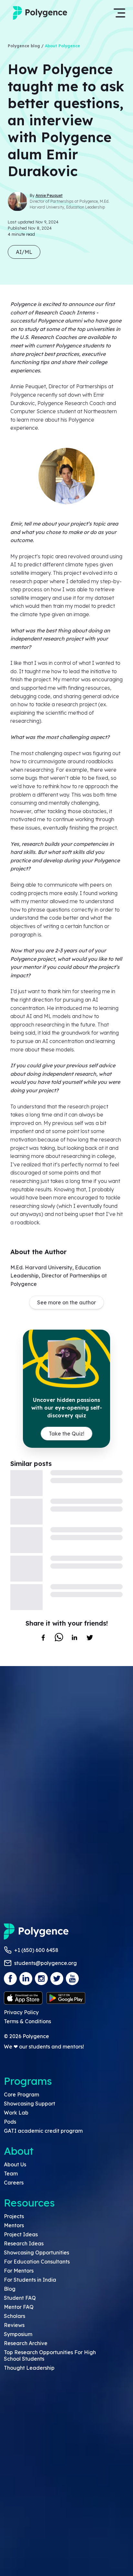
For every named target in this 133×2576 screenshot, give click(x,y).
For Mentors (19, 2271)
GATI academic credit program (43, 2131)
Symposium (18, 2334)
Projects (14, 2216)
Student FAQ (20, 2298)
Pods (10, 2122)
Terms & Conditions (27, 2021)
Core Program (21, 2094)
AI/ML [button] (24, 252)
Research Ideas (24, 2243)
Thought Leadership (29, 2368)
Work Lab (16, 2113)
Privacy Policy (21, 2012)
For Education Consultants (37, 2262)
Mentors (14, 2225)
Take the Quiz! (66, 1434)
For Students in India (30, 2280)
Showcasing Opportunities (36, 2253)
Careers (14, 2183)
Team (11, 2173)
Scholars (15, 2316)
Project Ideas (21, 2234)
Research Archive (26, 2343)
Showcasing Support (30, 2104)
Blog (10, 2289)
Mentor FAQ (19, 2307)
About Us (15, 2164)
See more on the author (66, 1302)
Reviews (14, 2325)
